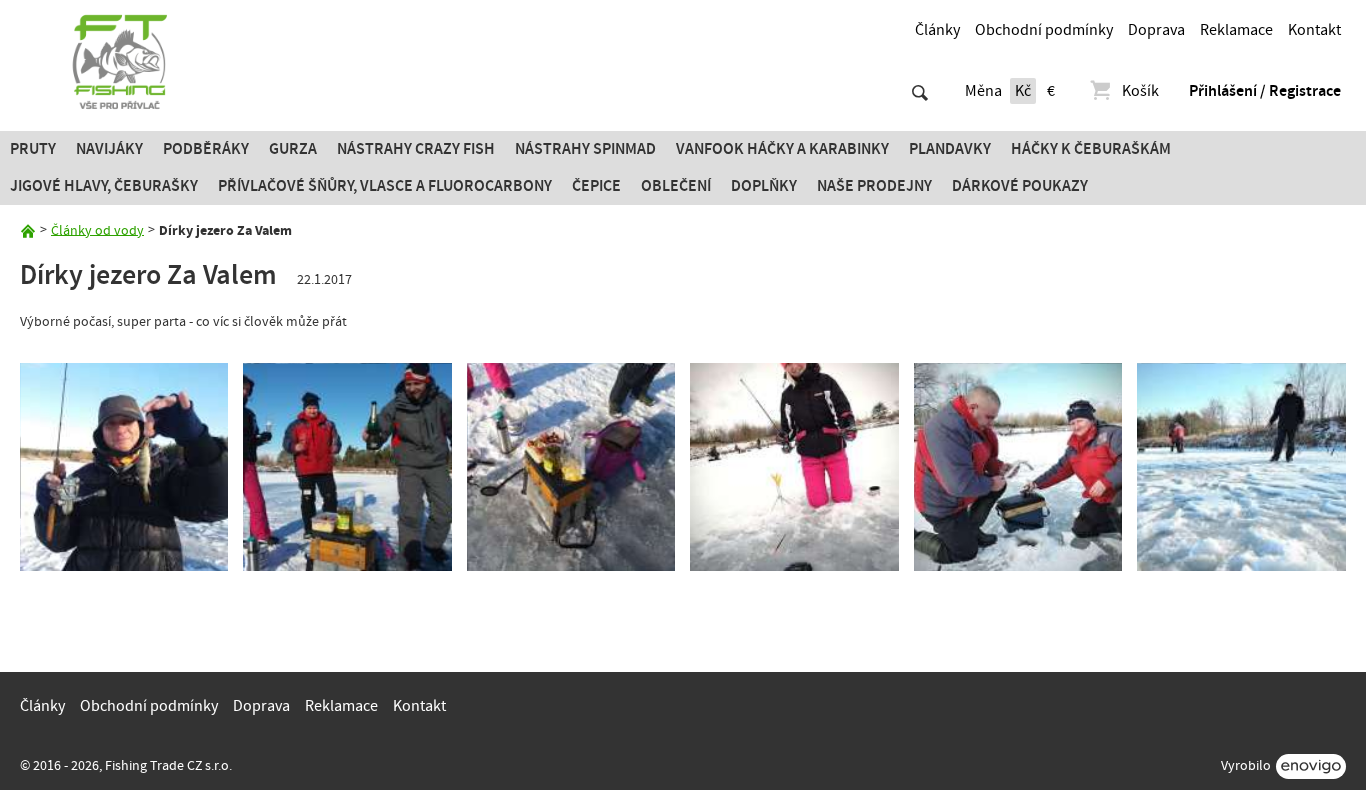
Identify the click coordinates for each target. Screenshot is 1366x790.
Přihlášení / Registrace (1265, 91)
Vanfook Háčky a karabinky (782, 149)
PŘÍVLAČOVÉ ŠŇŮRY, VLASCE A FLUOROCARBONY (385, 186)
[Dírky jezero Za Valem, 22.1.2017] (124, 467)
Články (937, 30)
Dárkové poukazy (1020, 186)
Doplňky (764, 186)
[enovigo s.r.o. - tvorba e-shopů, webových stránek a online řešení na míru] (1311, 766)
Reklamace (1236, 30)
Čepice (596, 186)
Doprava (1156, 30)
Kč (1023, 91)
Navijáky (109, 149)
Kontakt (1314, 30)
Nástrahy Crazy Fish (416, 149)
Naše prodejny (874, 186)
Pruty (33, 149)
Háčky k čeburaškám (1091, 149)
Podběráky (206, 149)
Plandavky (950, 149)
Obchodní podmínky (1044, 30)
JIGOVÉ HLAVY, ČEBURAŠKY (104, 186)
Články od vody (97, 230)
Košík (1140, 91)
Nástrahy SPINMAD (585, 149)
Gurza (293, 149)
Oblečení (676, 186)
